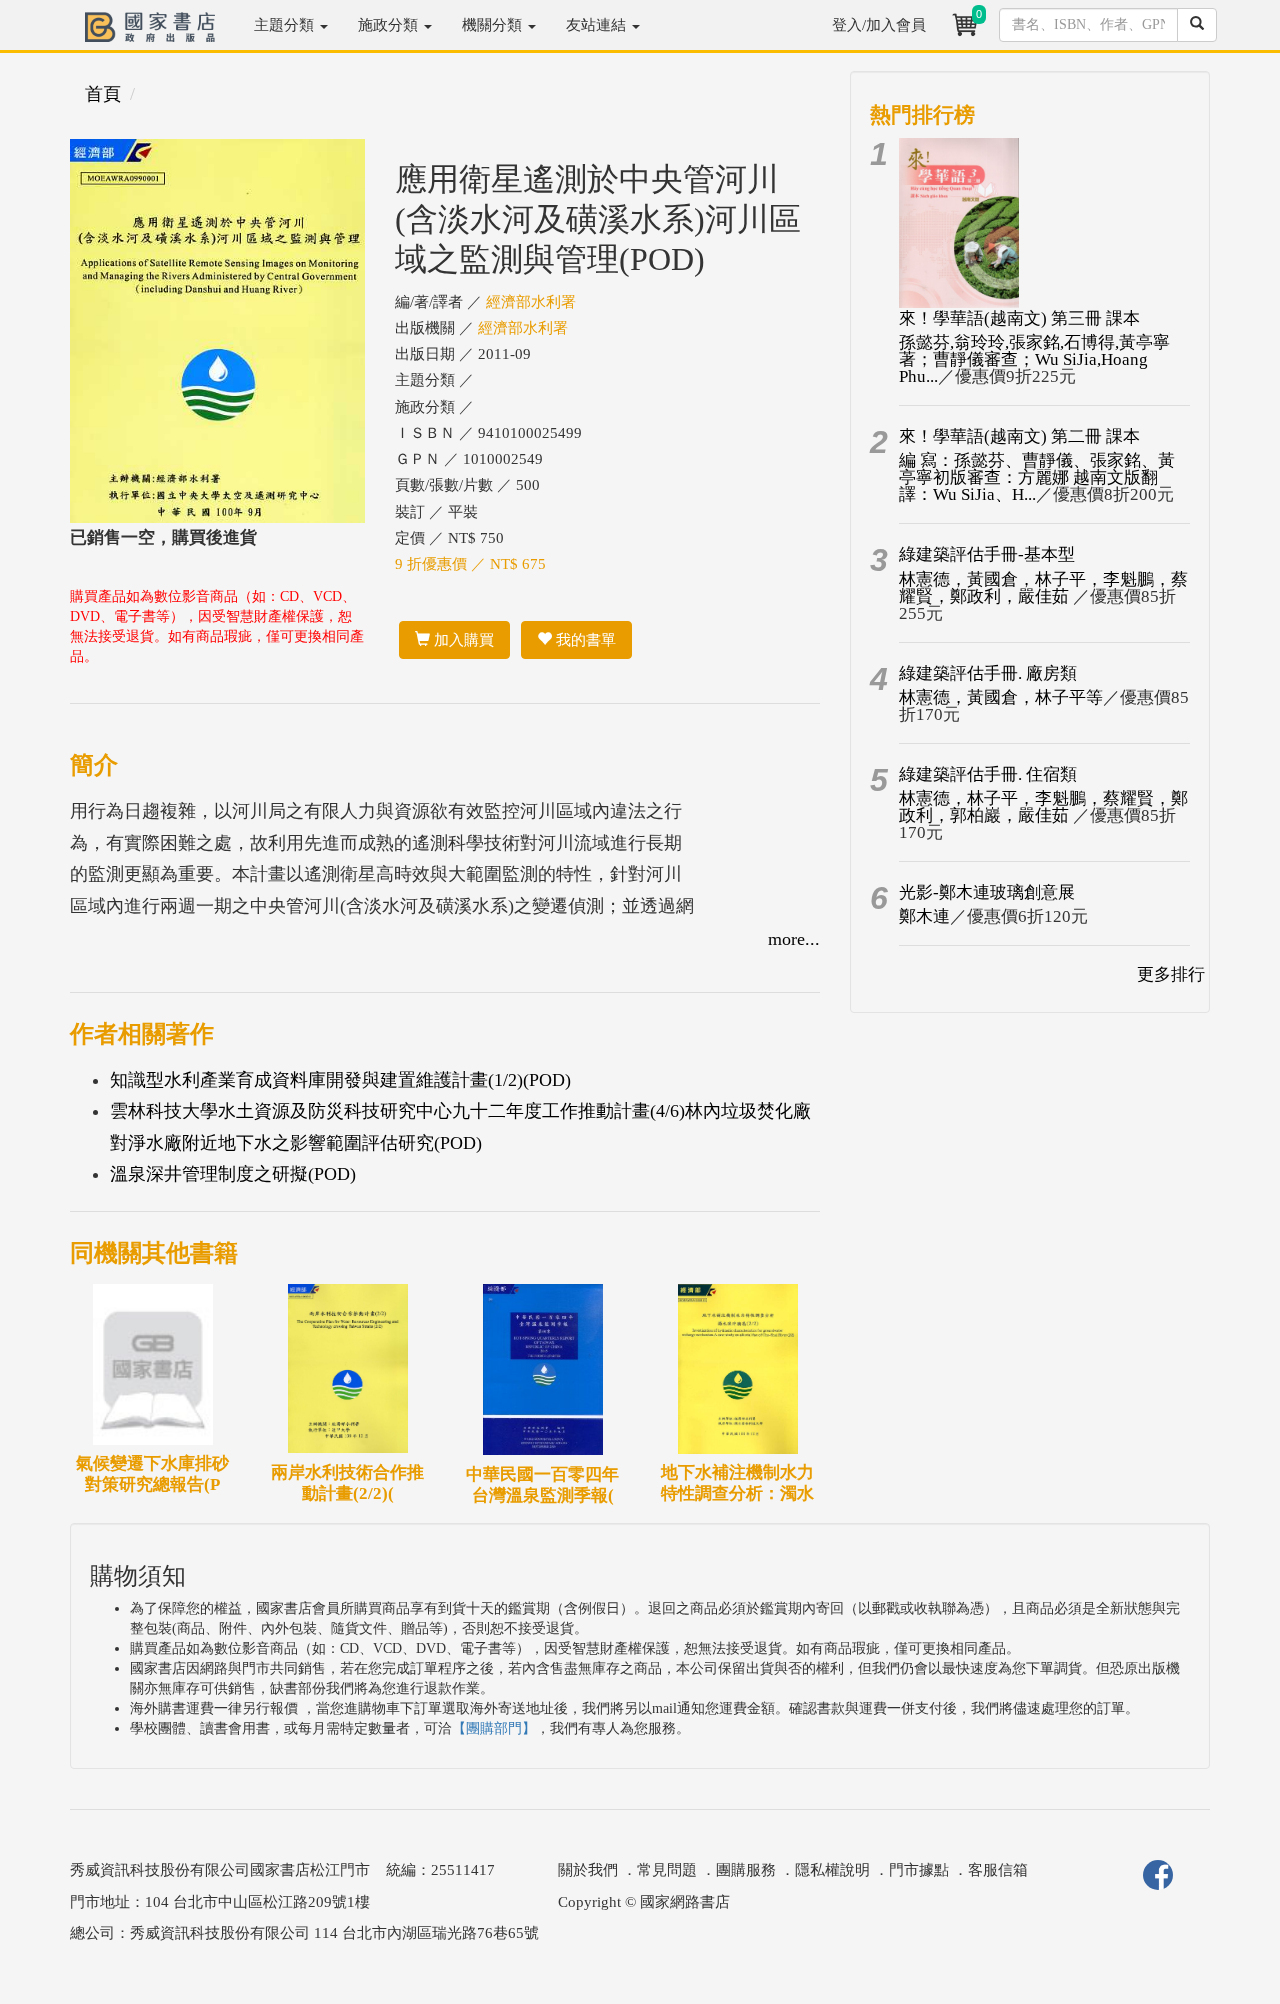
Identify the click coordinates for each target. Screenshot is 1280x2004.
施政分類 (390, 25)
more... (794, 939)
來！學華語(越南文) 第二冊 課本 (1019, 436)
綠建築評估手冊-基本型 (987, 554)
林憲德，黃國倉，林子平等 (1001, 697)
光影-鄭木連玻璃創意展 (987, 892)
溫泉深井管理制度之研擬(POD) (233, 1174)
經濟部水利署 (531, 302)
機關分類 (494, 25)
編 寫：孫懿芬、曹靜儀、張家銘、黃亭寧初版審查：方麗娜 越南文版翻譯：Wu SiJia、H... (1037, 477)
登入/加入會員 (879, 25)
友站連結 (598, 25)
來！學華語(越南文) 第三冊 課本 (1019, 318)
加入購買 (462, 640)
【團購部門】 (494, 1728)
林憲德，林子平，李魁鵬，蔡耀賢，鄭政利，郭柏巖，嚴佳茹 (1043, 807)
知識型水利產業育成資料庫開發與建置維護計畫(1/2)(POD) (340, 1080)
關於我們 (588, 1870)
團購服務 (746, 1870)
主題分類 (286, 25)
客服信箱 (998, 1870)
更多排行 (1171, 974)
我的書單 (584, 640)
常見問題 (667, 1870)
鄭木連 (924, 916)
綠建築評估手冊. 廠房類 (988, 673)
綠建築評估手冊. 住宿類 (988, 774)
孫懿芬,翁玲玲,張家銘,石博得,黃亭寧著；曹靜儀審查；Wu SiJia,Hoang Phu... (1034, 359)
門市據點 (919, 1870)
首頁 (103, 94)
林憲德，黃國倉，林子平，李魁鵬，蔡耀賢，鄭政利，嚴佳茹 (1043, 588)
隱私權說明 (832, 1870)
